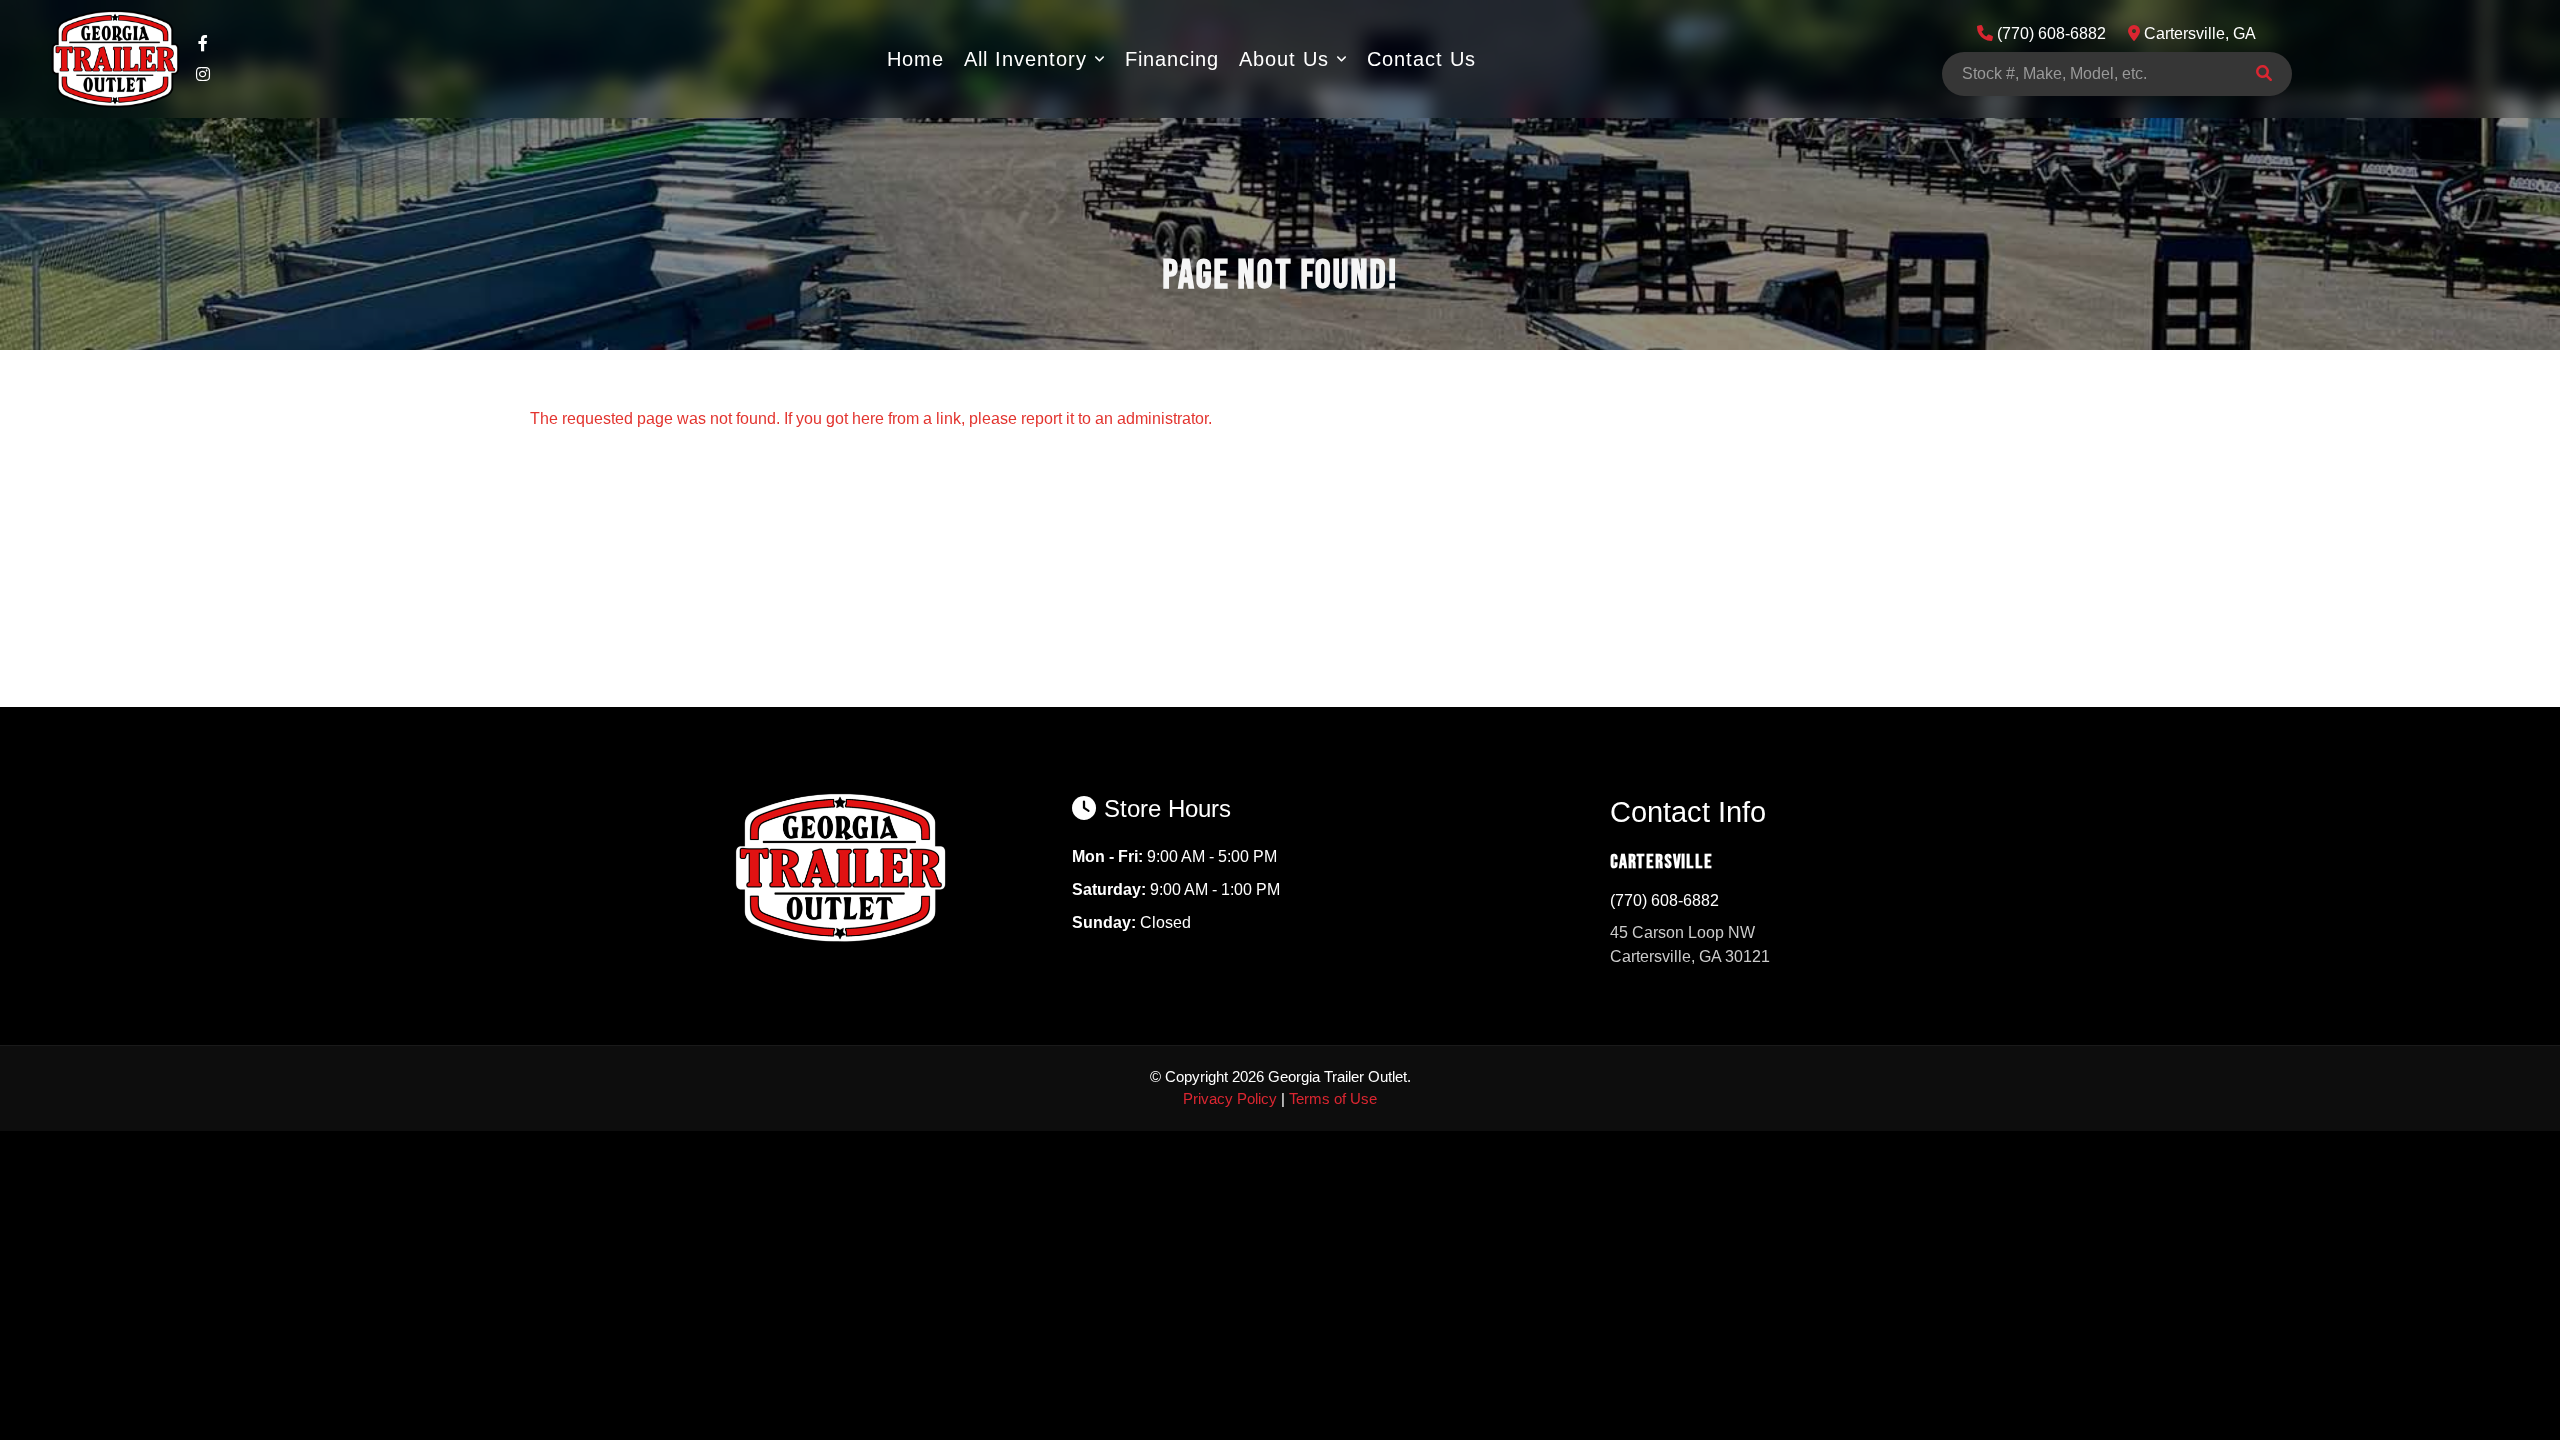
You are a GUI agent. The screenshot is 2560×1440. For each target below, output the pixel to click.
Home (915, 59)
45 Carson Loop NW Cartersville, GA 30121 (1690, 944)
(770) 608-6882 (1664, 900)
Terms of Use (1333, 1098)
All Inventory (1025, 59)
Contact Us (1421, 59)
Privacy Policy (1230, 1098)
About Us (1284, 59)
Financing (1172, 59)
